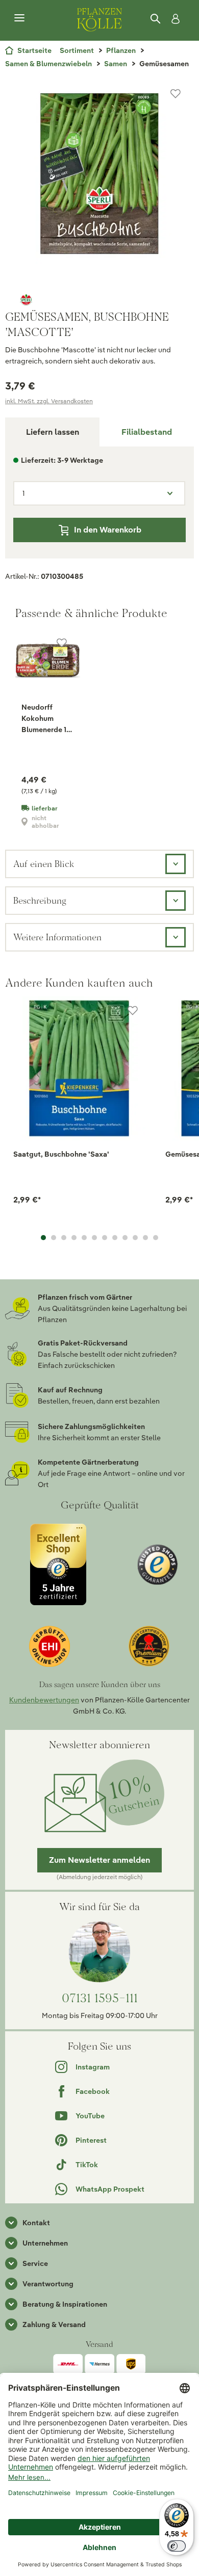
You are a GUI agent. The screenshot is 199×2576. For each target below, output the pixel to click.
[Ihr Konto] (173, 19)
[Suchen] (156, 19)
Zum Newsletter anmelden (99, 1860)
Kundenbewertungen (44, 1700)
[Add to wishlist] (133, 1011)
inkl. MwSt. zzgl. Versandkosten (49, 401)
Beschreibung (40, 900)
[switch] (177, 2546)
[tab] (147, 432)
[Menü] (19, 18)
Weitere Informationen (57, 937)
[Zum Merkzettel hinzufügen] (176, 94)
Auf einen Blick (44, 864)
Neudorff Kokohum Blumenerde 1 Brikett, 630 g (44, 719)
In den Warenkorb (108, 530)
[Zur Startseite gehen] (99, 18)
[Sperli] (99, 299)
